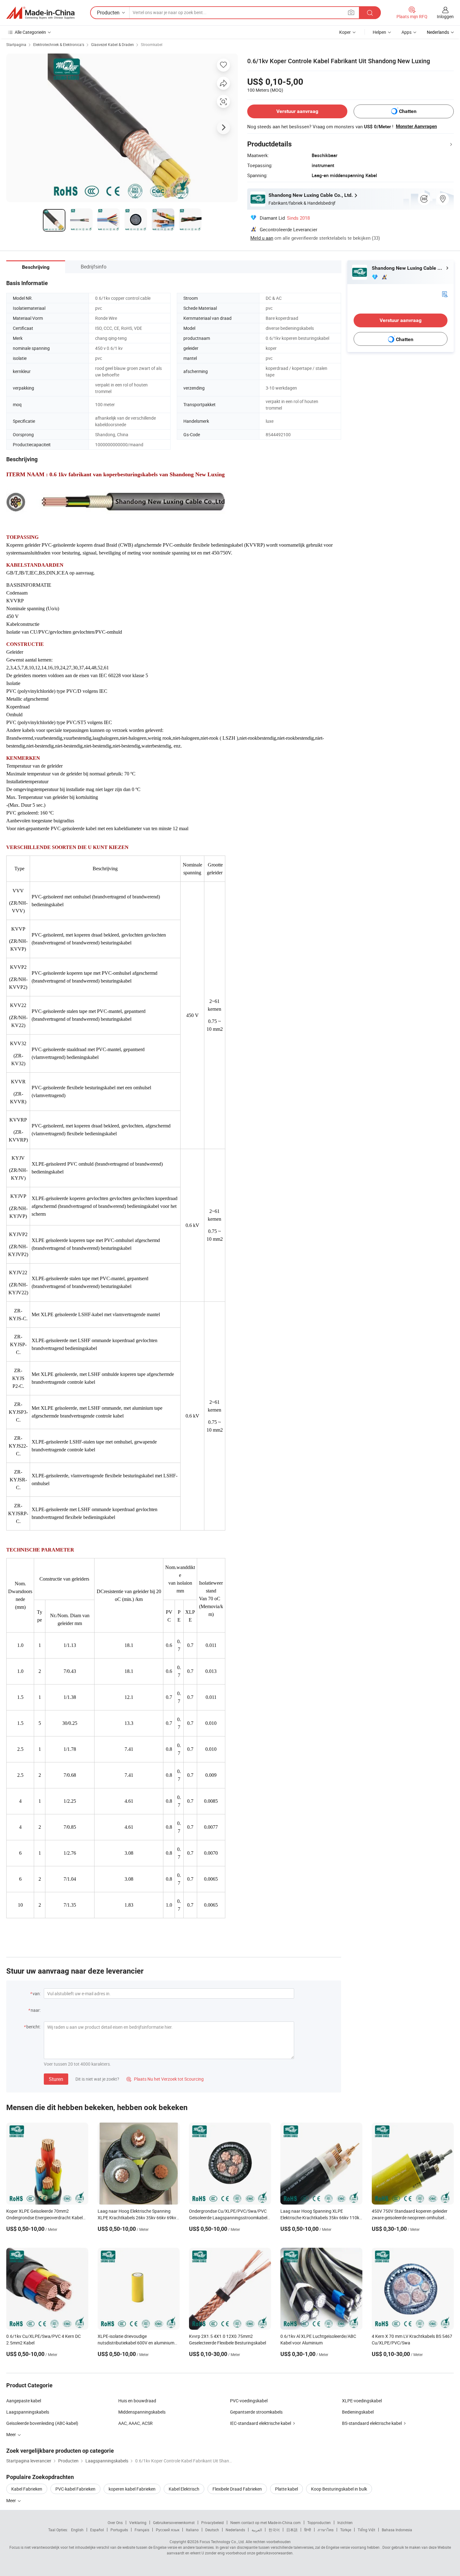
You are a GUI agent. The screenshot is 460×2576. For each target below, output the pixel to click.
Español (97, 2530)
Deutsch (212, 2530)
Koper (345, 32)
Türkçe (346, 2530)
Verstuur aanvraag (297, 111)
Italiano (192, 2530)
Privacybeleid (212, 2522)
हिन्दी (308, 2530)
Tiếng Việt (366, 2530)
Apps (406, 32)
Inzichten (345, 2522)
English (77, 2530)
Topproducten (319, 2522)
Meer (12, 2500)
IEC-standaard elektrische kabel (261, 2423)
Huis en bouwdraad (137, 2401)
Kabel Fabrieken (27, 2489)
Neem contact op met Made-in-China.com (266, 2522)
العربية (257, 2530)
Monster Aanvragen (416, 126)
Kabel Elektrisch (184, 2489)
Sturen (56, 2079)
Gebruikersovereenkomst (174, 2522)
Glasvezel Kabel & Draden (112, 44)
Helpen (379, 32)
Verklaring (138, 2522)
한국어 (274, 2530)
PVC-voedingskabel (249, 2401)
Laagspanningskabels (28, 2412)
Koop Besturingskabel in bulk (339, 2489)
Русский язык (168, 2530)
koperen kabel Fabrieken (132, 2489)
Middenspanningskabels (142, 2412)
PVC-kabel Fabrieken (75, 2489)
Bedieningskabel (358, 2412)
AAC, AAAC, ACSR (135, 2423)
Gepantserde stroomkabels (256, 2412)
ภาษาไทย (326, 2530)
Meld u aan (262, 238)
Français (142, 2530)
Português (119, 2530)
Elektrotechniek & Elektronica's (59, 44)
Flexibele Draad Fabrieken (237, 2489)
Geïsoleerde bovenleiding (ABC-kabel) (42, 2423)
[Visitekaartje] (445, 294)
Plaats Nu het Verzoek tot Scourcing (165, 2079)
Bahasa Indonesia (397, 2530)
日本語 (292, 2530)
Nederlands (235, 2530)
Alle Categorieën (30, 32)
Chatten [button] (408, 111)
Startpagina (16, 44)
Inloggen (445, 16)
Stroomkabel (152, 44)
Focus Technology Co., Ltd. (222, 2542)
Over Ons (115, 2522)
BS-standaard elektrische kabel (372, 2423)
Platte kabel (286, 2489)
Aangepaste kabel (24, 2401)
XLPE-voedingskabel (362, 2401)
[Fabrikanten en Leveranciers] (40, 13)
